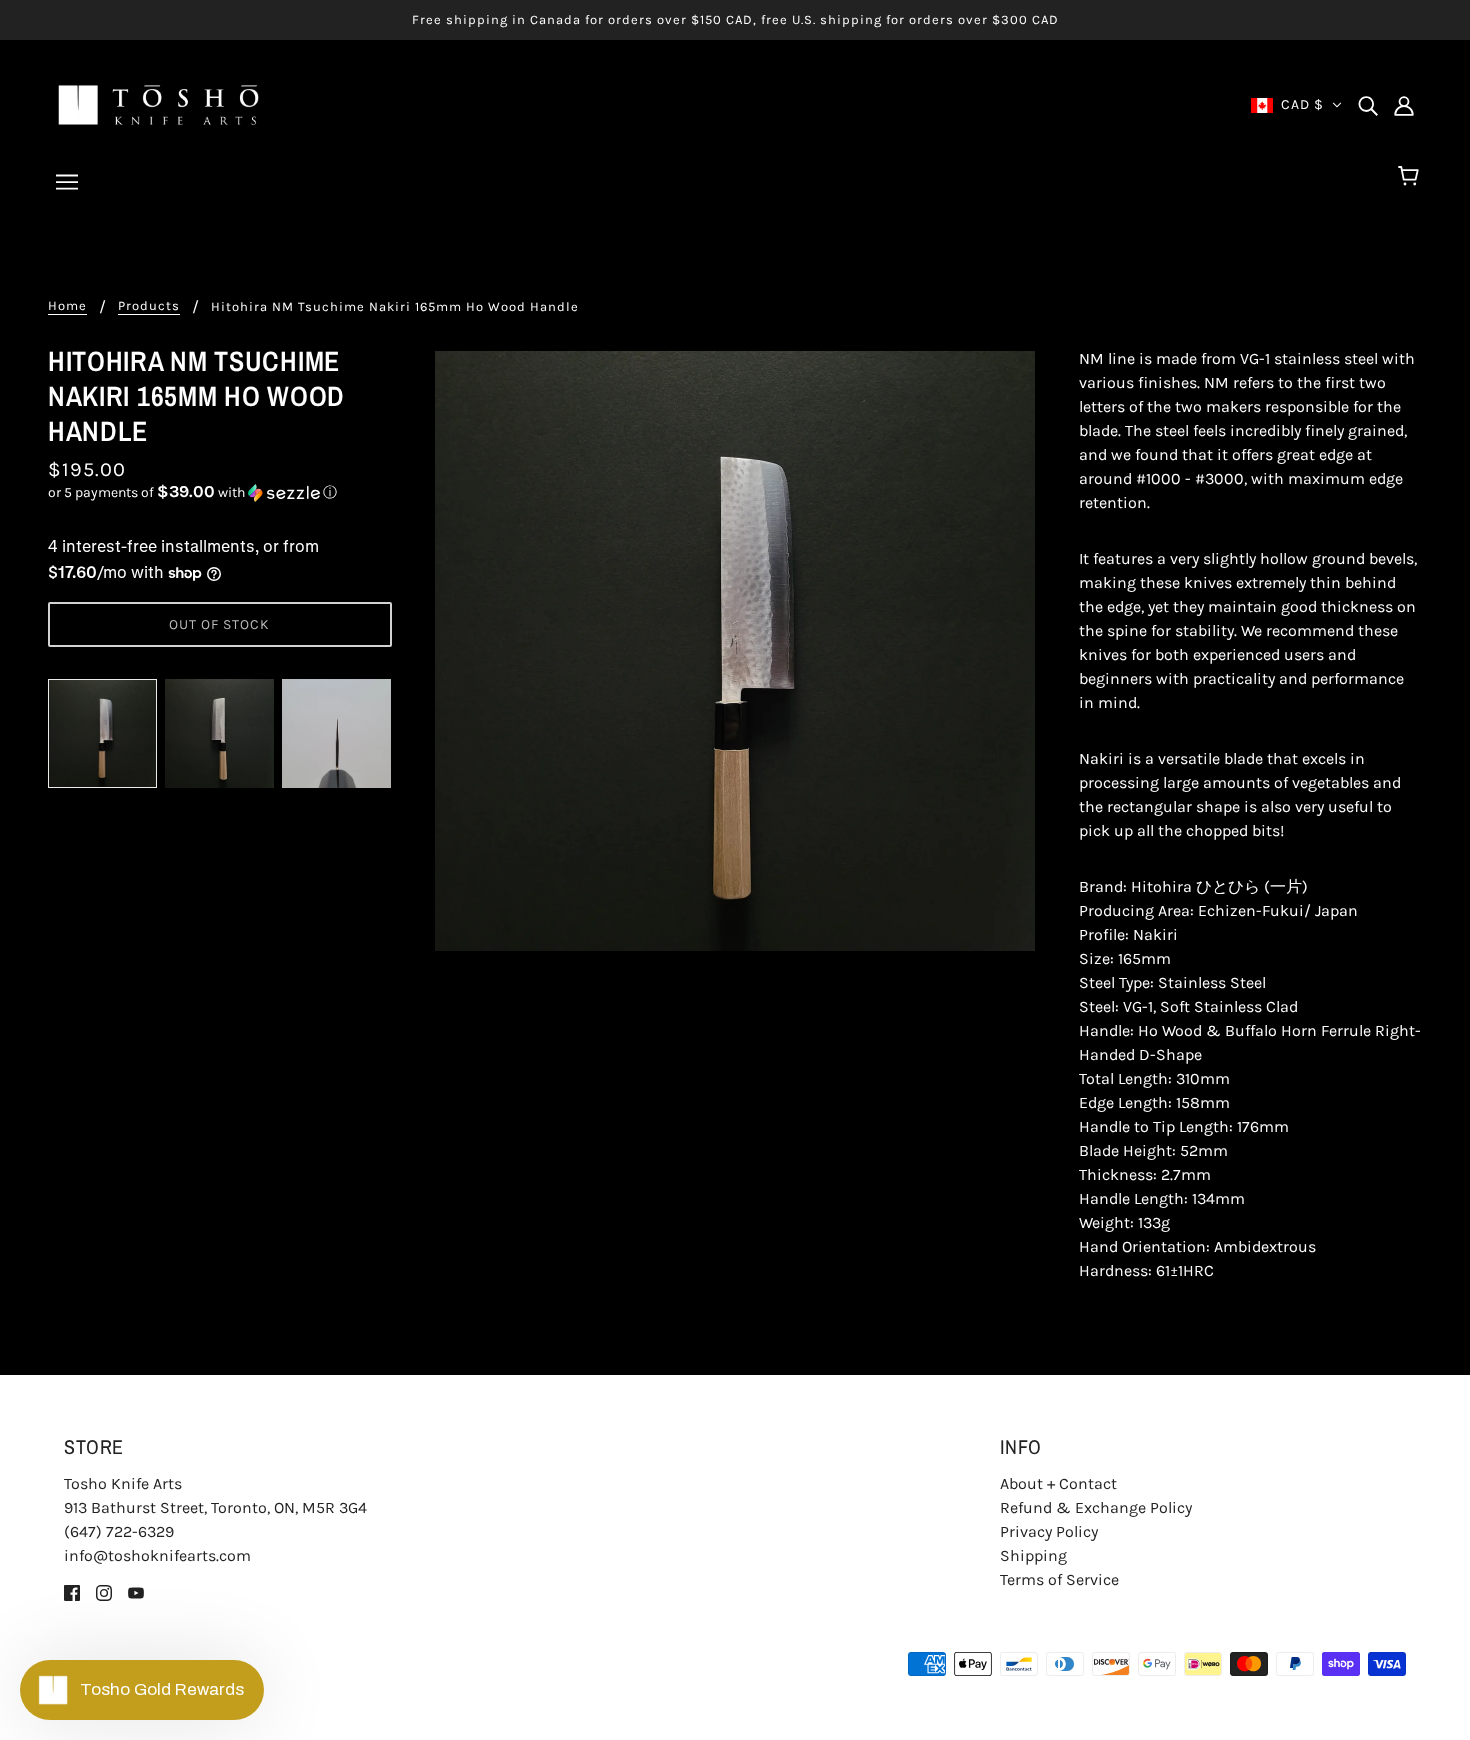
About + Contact (1058, 1483)
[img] (1368, 105)
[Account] (1404, 105)
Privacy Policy (1049, 1531)
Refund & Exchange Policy (1096, 1507)
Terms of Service (1059, 1579)
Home (67, 306)
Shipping (1033, 1555)
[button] (220, 492)
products (149, 306)
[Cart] (1411, 177)
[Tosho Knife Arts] (158, 103)
